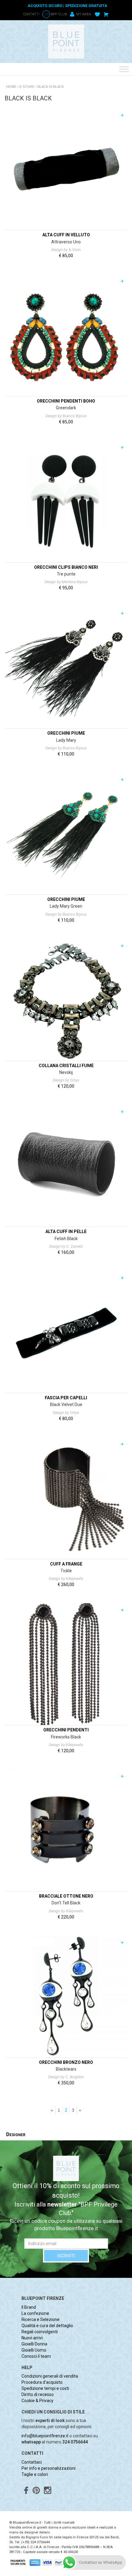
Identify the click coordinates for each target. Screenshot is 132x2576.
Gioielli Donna (34, 2344)
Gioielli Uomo (34, 2350)
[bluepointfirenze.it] (66, 41)
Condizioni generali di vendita (50, 2376)
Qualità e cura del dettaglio (47, 2326)
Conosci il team (36, 2356)
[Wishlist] (97, 14)
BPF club (55, 14)
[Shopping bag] (106, 14)
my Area (84, 14)
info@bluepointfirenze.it (45, 2436)
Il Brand (29, 2307)
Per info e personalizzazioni (49, 2468)
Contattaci (32, 2462)
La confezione (35, 2313)
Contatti (31, 14)
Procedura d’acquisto (42, 2382)
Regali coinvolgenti (40, 2332)
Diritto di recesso (38, 2394)
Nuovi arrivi (32, 2338)
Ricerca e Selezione (41, 2319)
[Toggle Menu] (124, 69)
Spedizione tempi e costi (45, 2388)
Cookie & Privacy (37, 2401)
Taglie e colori (35, 2474)
